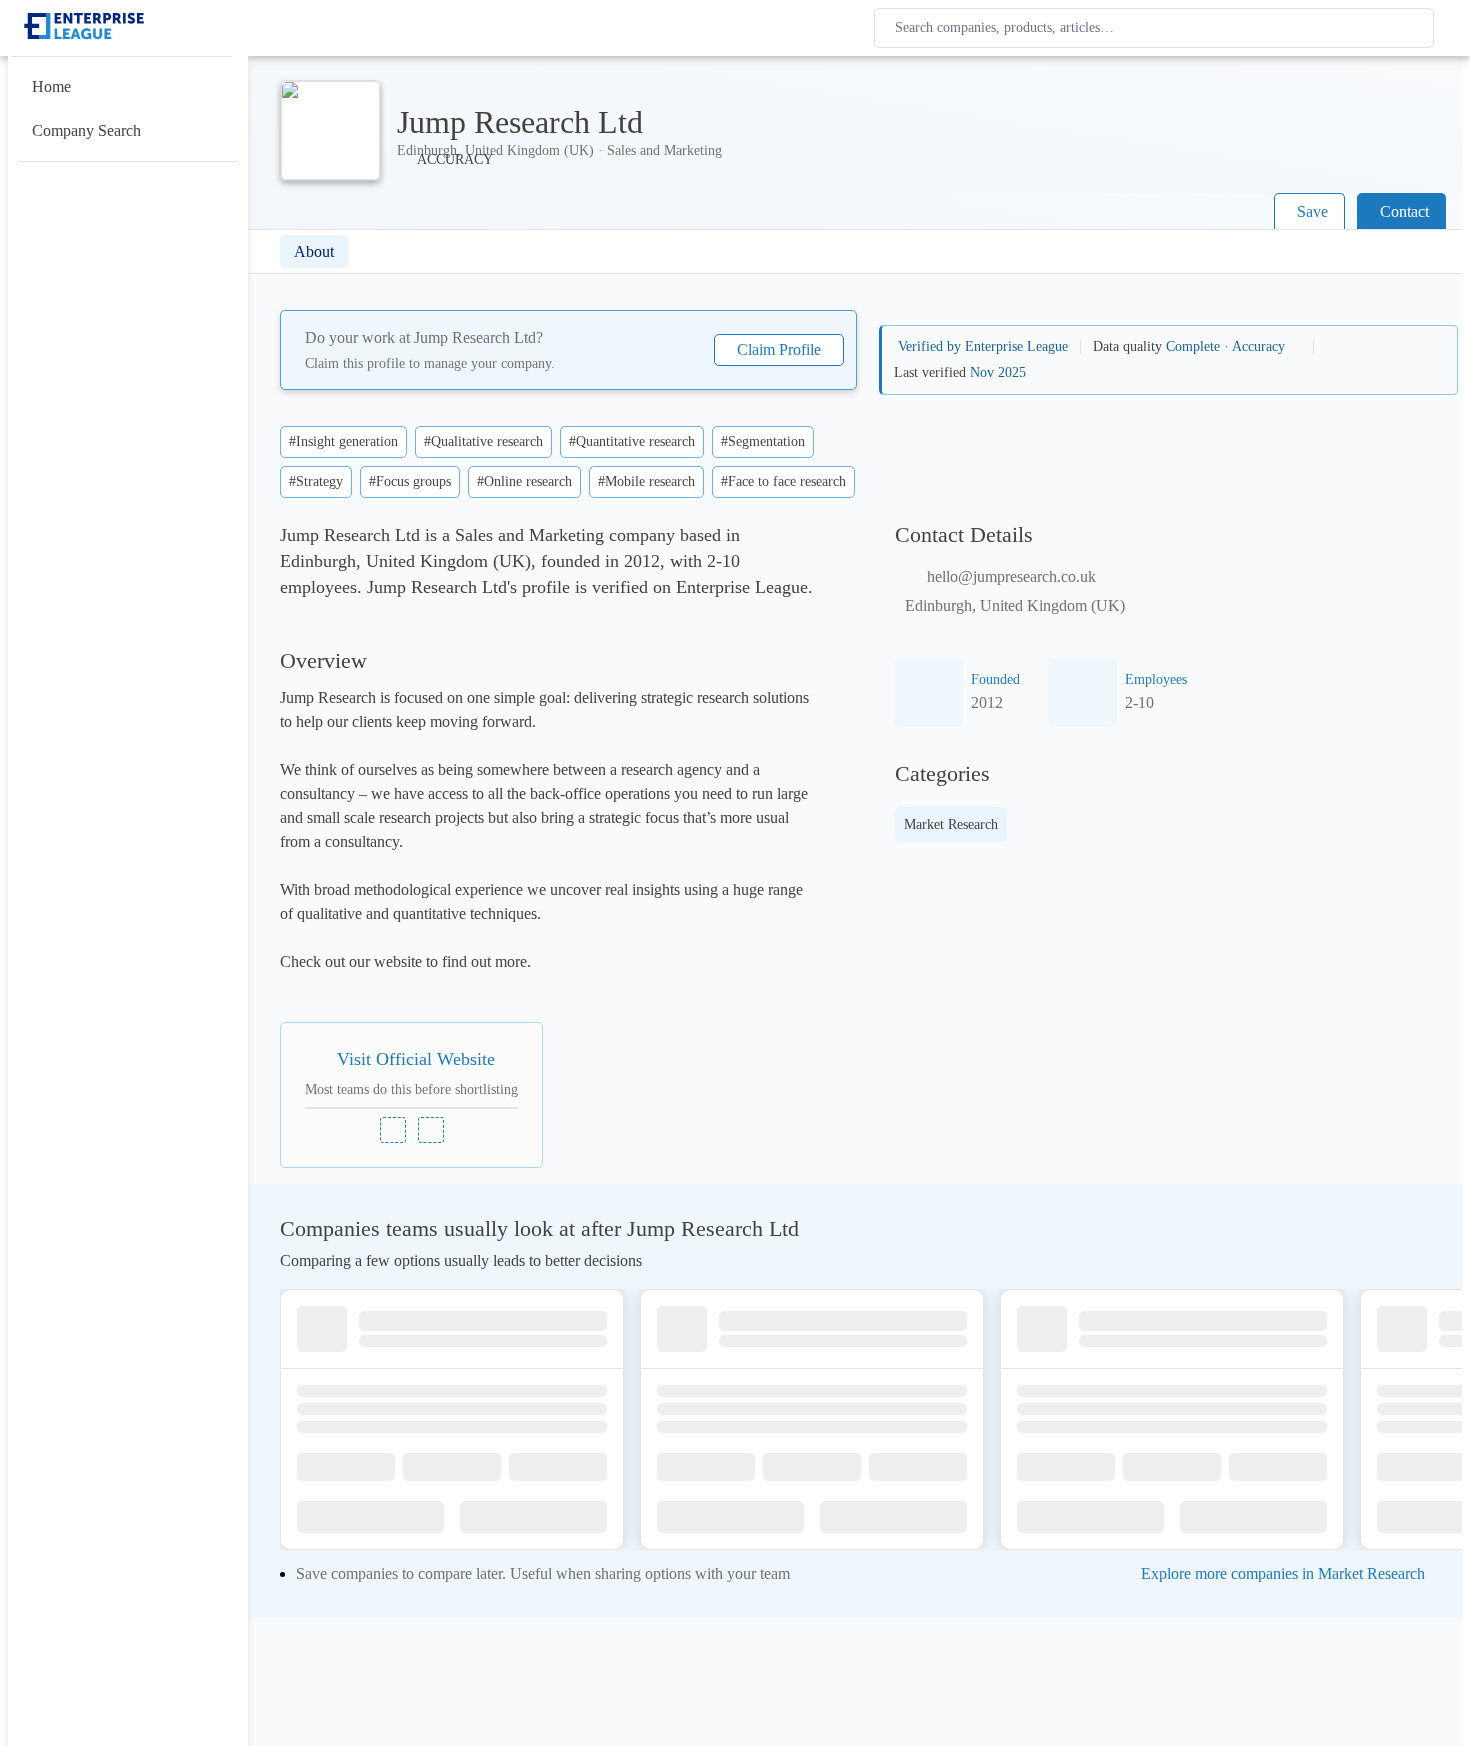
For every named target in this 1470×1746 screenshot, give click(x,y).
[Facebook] (431, 1130)
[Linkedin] (393, 1130)
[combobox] (1158, 28)
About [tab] (314, 251)
